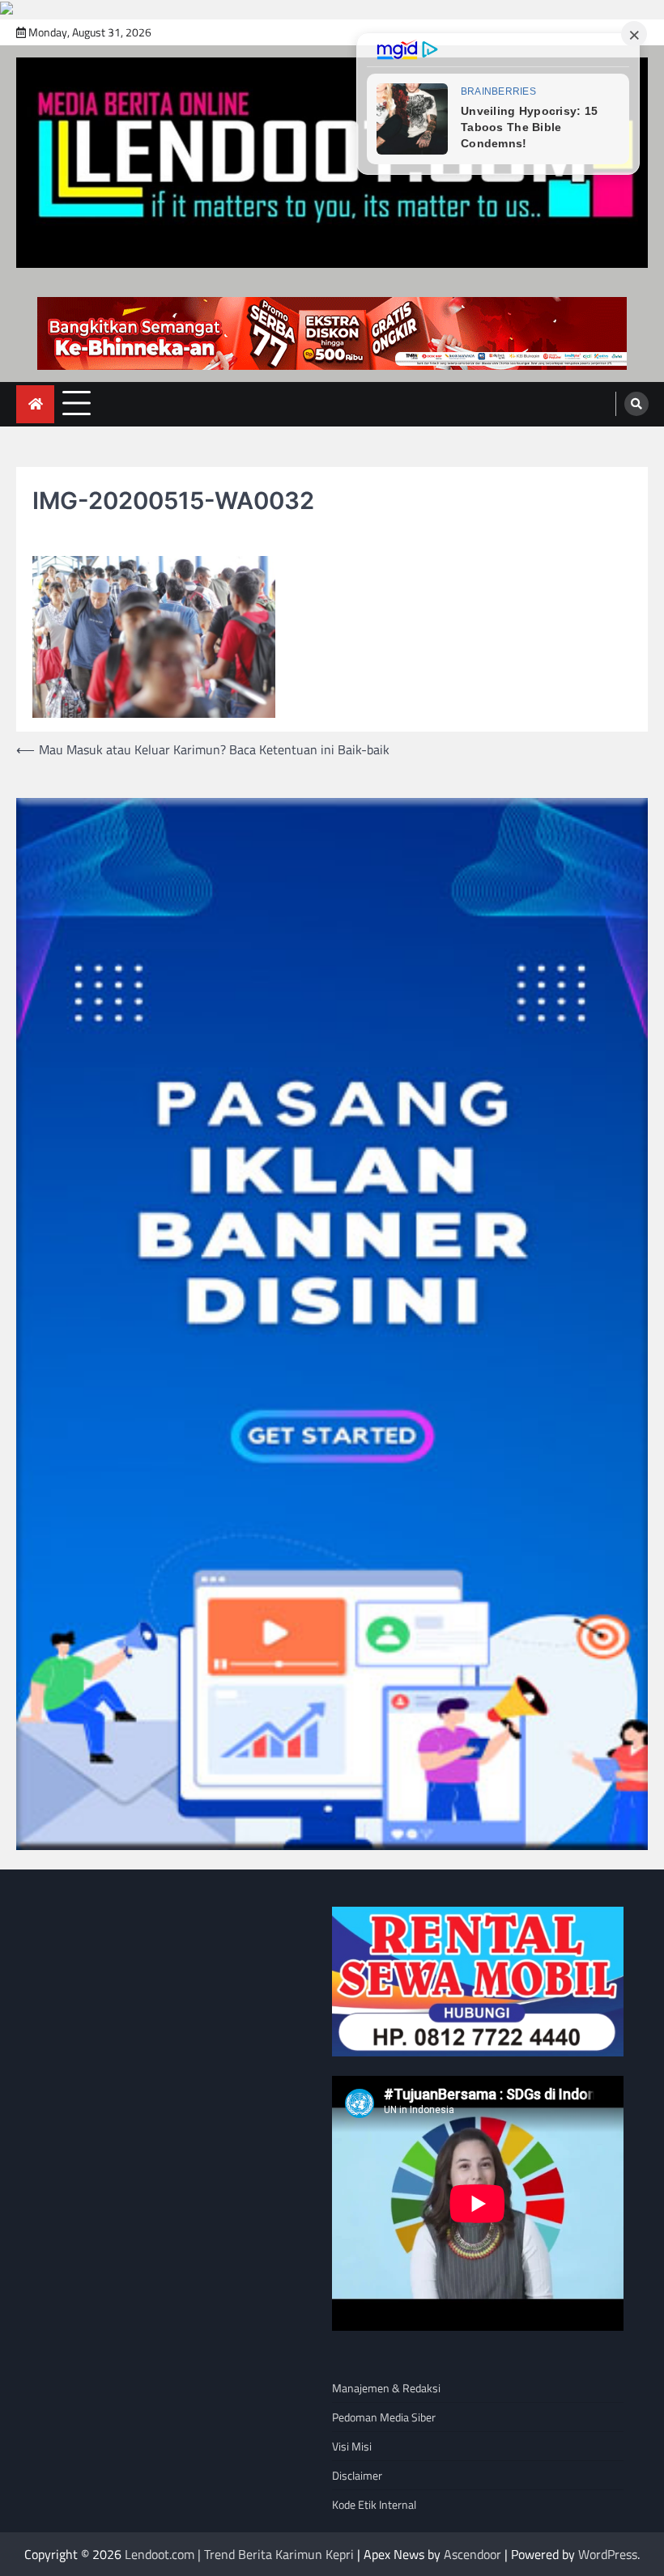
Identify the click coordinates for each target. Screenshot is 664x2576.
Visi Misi (352, 2446)
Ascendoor (472, 2554)
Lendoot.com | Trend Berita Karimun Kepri (239, 2554)
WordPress (608, 2554)
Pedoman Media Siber (384, 2417)
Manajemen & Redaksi (386, 2388)
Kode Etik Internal (374, 2504)
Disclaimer (357, 2475)
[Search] (636, 404)
